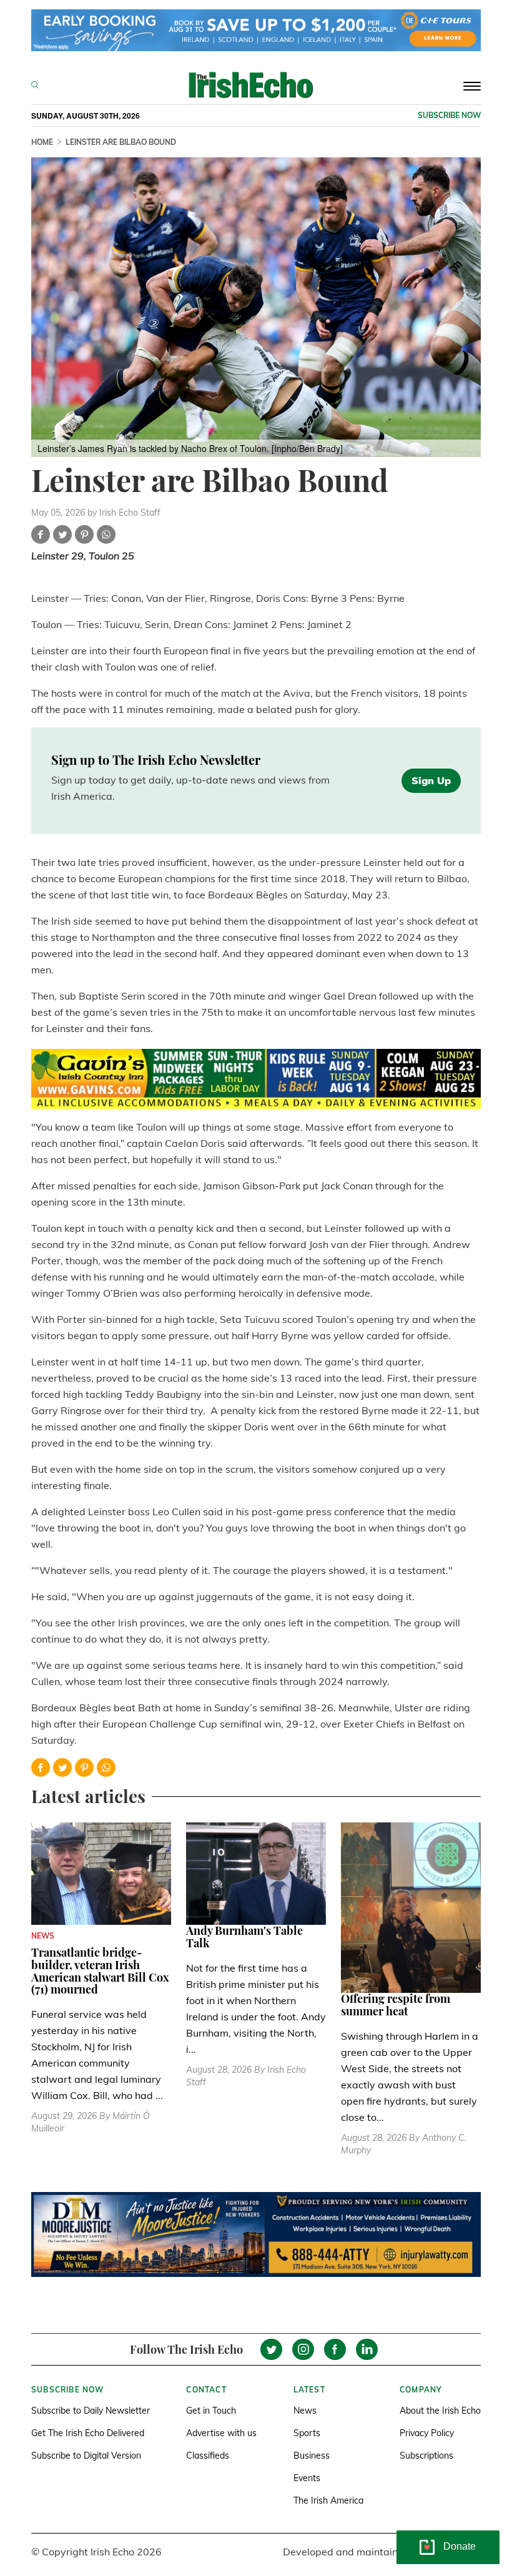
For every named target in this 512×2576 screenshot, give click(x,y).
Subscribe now (449, 115)
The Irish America (328, 2500)
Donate (460, 2546)
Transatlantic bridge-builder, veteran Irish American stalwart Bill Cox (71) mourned (100, 1971)
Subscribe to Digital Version (86, 2456)
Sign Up (431, 780)
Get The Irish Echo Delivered (88, 2433)
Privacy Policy (427, 2433)
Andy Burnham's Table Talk (244, 1937)
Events (307, 2478)
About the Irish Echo (440, 2411)
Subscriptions (426, 2456)
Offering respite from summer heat (396, 2005)
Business (312, 2456)
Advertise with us (221, 2433)
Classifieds (208, 2456)
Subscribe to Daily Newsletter (91, 2411)
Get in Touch (211, 2411)
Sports (307, 2433)
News (305, 2411)
